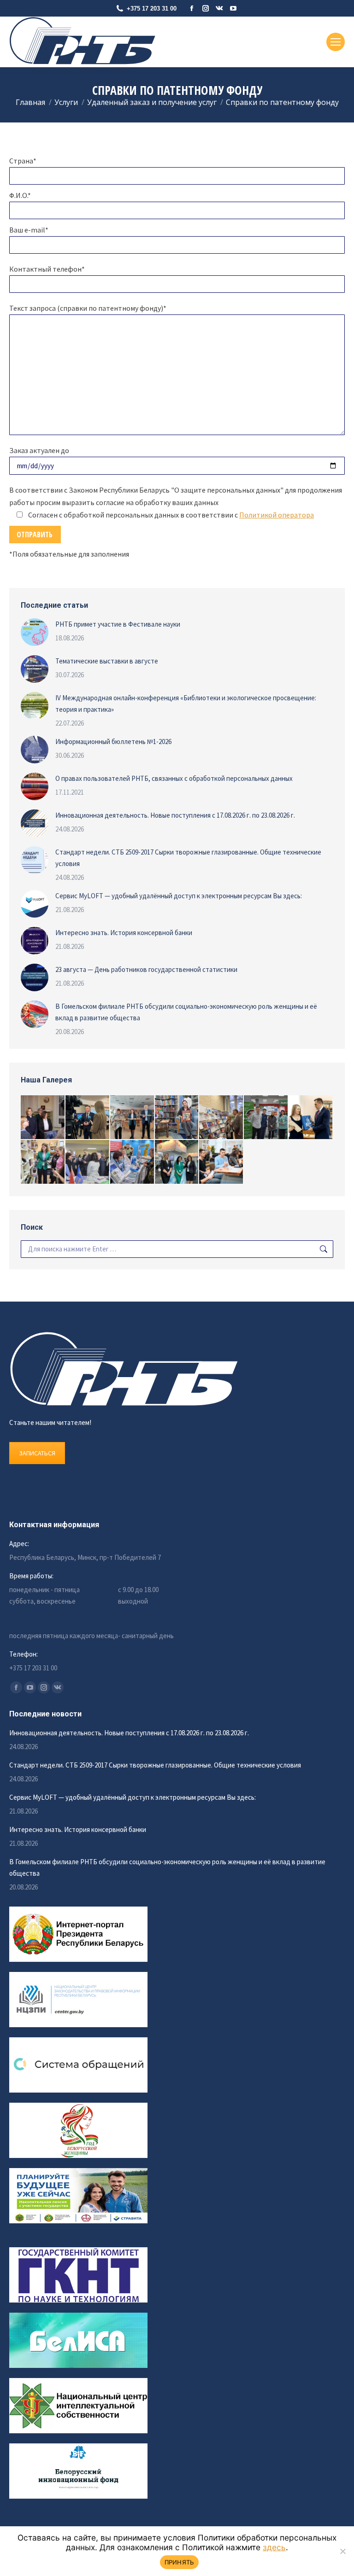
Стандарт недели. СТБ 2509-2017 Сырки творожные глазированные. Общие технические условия (188, 858)
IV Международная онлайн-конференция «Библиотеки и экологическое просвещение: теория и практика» (186, 704)
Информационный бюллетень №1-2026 (113, 741)
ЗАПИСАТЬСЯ (37, 1453)
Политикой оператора (277, 515)
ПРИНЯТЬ (180, 2562)
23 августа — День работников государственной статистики (146, 969)
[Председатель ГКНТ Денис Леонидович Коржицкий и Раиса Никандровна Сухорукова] (221, 1118)
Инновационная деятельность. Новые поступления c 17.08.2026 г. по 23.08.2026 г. (175, 815)
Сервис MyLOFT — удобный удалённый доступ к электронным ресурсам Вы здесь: (179, 896)
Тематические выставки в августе (107, 661)
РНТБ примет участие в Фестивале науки (118, 624)
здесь (274, 2547)
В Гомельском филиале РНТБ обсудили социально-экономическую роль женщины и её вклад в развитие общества (186, 1012)
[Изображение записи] (35, 632)
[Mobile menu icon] (336, 42)
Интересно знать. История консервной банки (124, 933)
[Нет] (342, 2551)
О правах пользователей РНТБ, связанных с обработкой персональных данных (174, 778)
